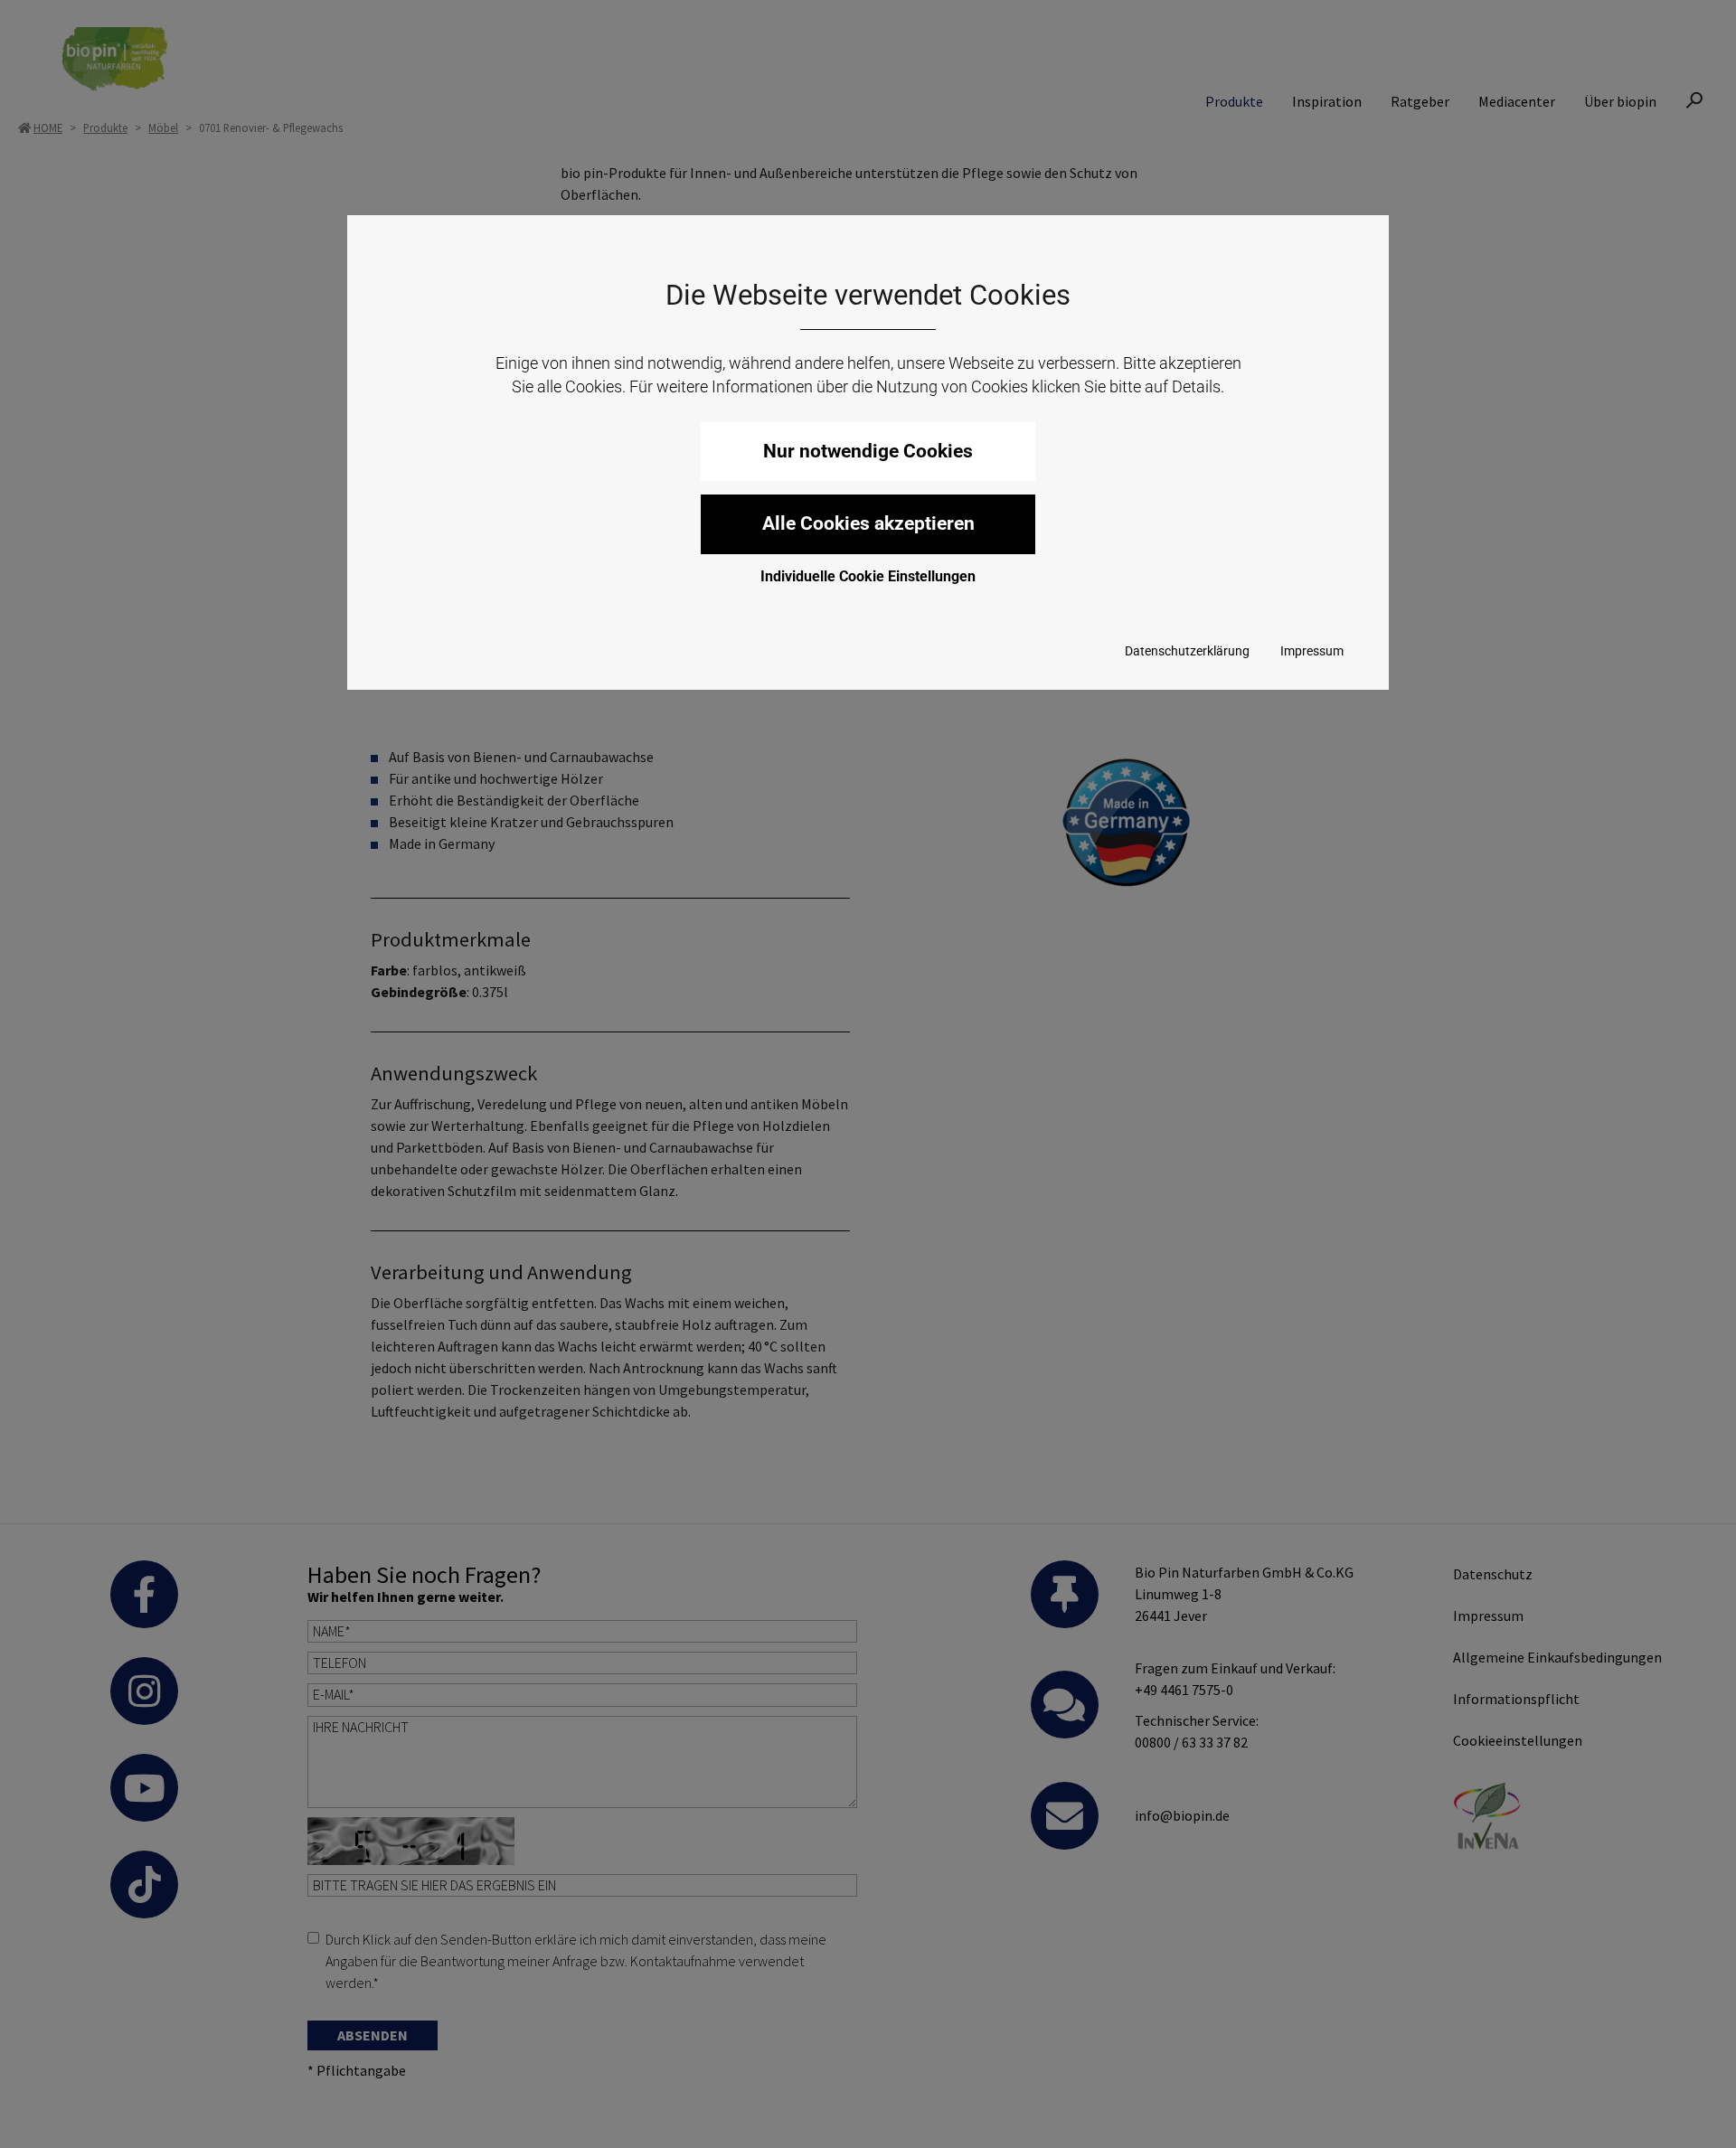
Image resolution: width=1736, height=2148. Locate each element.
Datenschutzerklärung (1187, 651)
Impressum (1312, 651)
